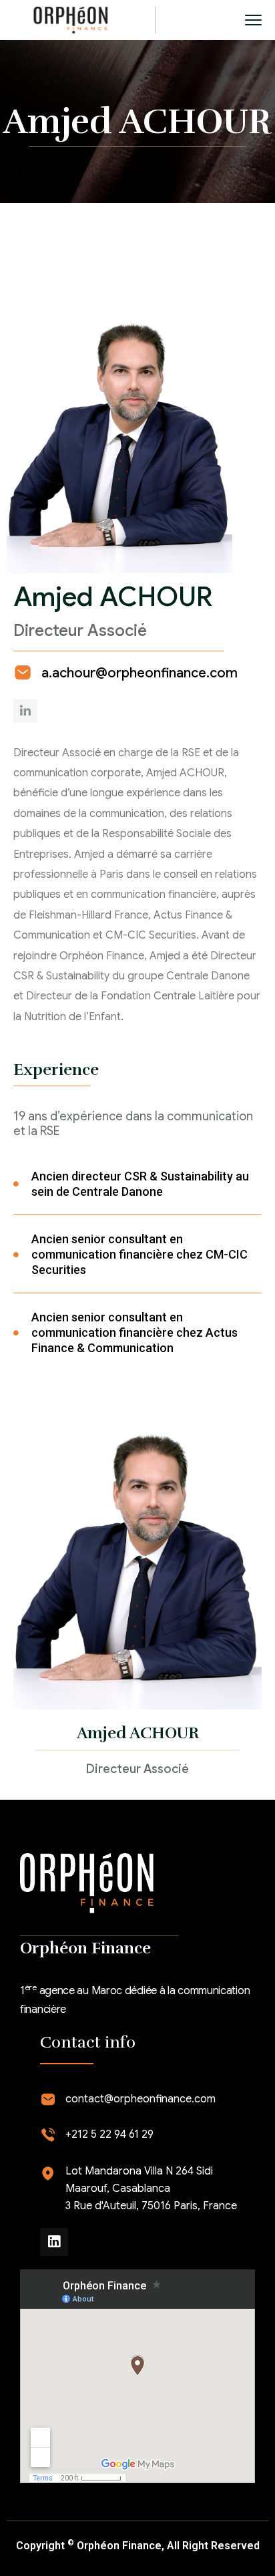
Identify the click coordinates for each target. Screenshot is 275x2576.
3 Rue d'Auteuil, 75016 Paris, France (151, 2206)
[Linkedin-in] (25, 711)
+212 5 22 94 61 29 (109, 2134)
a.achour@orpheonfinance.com (140, 673)
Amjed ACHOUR (138, 1733)
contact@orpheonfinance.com (141, 2099)
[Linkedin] (54, 2242)
